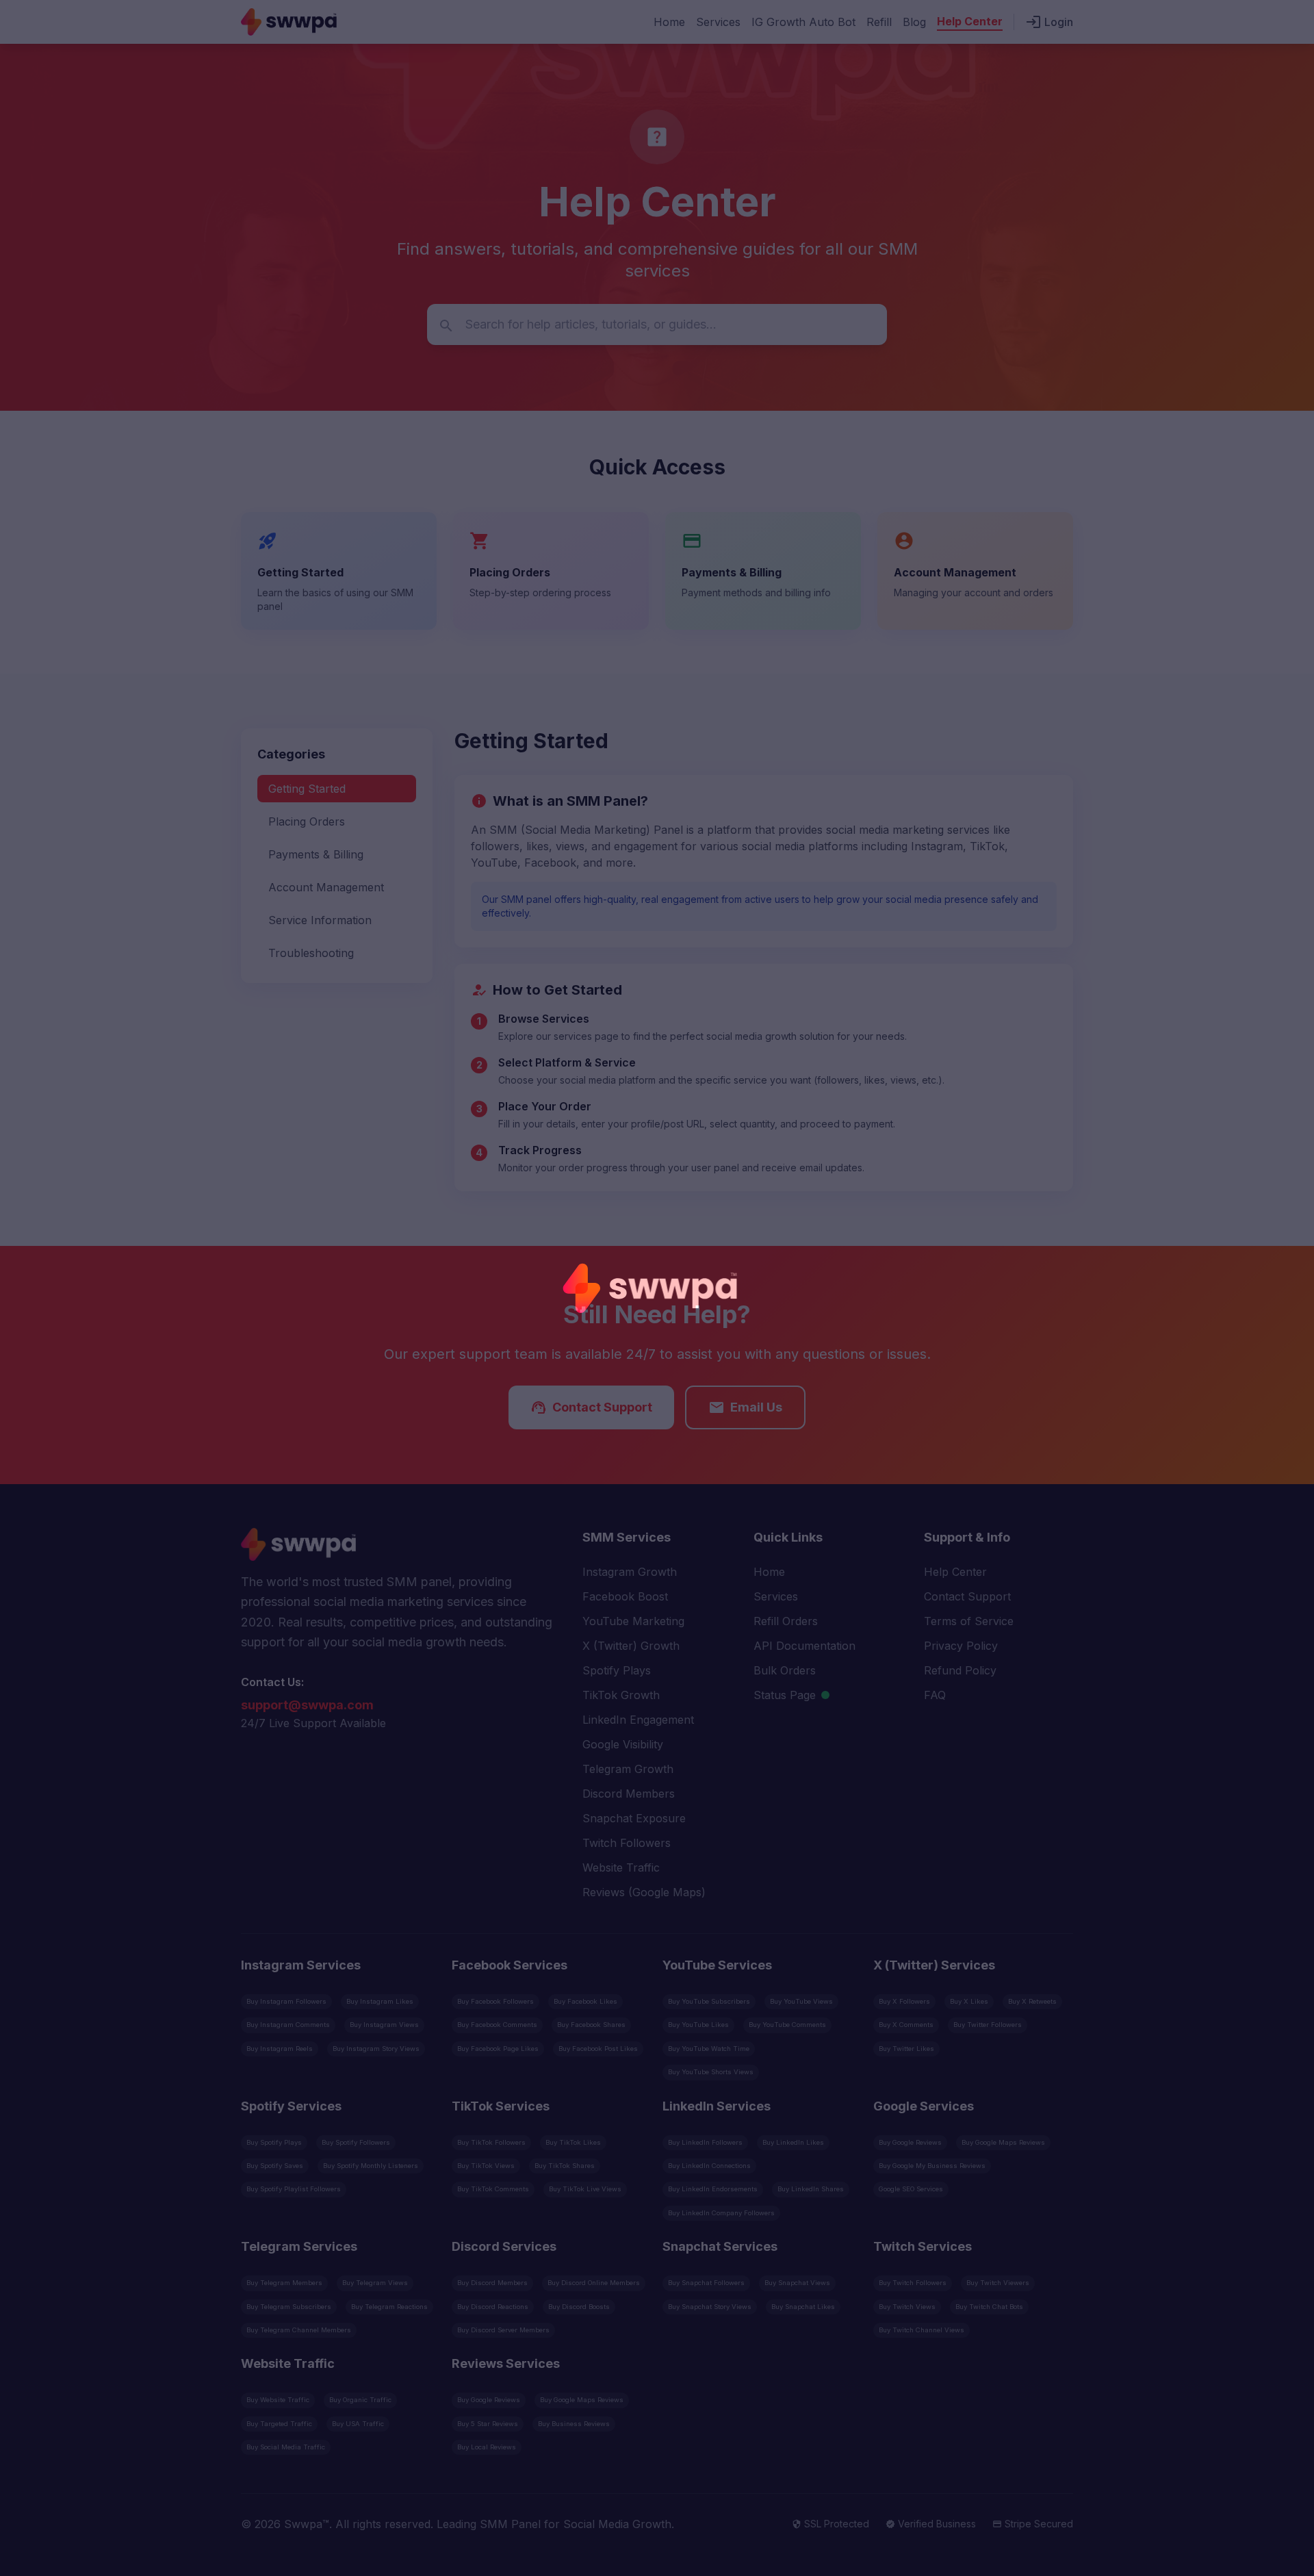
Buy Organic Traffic (360, 2400)
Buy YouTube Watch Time (709, 2049)
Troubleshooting (311, 953)
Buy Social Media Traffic (286, 2447)
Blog (914, 22)
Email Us (745, 1407)
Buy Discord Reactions (493, 2307)
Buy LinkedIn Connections (709, 2166)
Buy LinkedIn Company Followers (721, 2213)
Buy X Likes (969, 2001)
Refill (879, 22)
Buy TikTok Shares (565, 2166)
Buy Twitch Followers (913, 2283)
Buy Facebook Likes (585, 2001)
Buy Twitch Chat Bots (989, 2307)
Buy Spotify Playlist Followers (294, 2189)
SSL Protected (830, 2524)
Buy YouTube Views (801, 2001)
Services (718, 22)
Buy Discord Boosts (579, 2307)
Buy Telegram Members (284, 2283)
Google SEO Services (911, 2189)
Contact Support (591, 1407)
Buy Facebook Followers (495, 2001)
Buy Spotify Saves (275, 2166)
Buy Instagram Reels (280, 2049)
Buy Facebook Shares (591, 2025)
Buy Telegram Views (375, 2283)
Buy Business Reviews (574, 2424)
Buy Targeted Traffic (279, 2424)
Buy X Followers (904, 2001)
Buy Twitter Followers (988, 2025)
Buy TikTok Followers (491, 2142)
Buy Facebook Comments (497, 2025)
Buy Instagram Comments (288, 2025)
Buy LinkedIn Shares (811, 2189)
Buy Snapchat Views (797, 2283)
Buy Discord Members (492, 2283)
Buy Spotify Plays (274, 2142)
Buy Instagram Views (384, 2025)
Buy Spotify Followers (356, 2142)
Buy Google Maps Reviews (1003, 2142)
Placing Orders (307, 821)
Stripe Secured (1033, 2524)
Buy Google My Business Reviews (932, 2166)
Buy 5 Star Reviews (488, 2424)
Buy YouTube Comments (787, 2025)
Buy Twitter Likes (906, 2049)
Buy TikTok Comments (493, 2189)
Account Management (326, 887)
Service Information (320, 920)
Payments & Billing (316, 854)
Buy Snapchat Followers (706, 2283)
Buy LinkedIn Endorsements (713, 2189)
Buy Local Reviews (487, 2447)
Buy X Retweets (1032, 2001)
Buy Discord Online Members (594, 2283)
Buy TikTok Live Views (585, 2189)
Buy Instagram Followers (286, 2001)
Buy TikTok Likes (573, 2142)
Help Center (970, 21)
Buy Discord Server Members (503, 2330)
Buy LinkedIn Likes (793, 2142)
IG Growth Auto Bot (803, 22)
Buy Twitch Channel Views (922, 2330)
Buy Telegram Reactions (389, 2307)
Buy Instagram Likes (380, 2001)
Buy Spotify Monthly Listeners (371, 2166)
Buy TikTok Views (486, 2166)
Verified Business (931, 2524)
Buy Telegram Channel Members (299, 2330)
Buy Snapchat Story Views (710, 2307)
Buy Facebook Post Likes (598, 2049)
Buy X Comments (906, 2025)
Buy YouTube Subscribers (709, 2001)
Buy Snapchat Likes (803, 2307)
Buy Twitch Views (907, 2307)
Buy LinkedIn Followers (705, 2142)
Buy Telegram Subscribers (289, 2307)
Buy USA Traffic (358, 2424)
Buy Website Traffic (278, 2400)
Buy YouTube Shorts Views (711, 2072)
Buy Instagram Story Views (376, 2049)
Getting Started (307, 789)
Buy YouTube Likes (698, 2025)
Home (669, 22)
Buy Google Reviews (910, 2142)
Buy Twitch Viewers (998, 2283)
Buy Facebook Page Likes (498, 2049)
